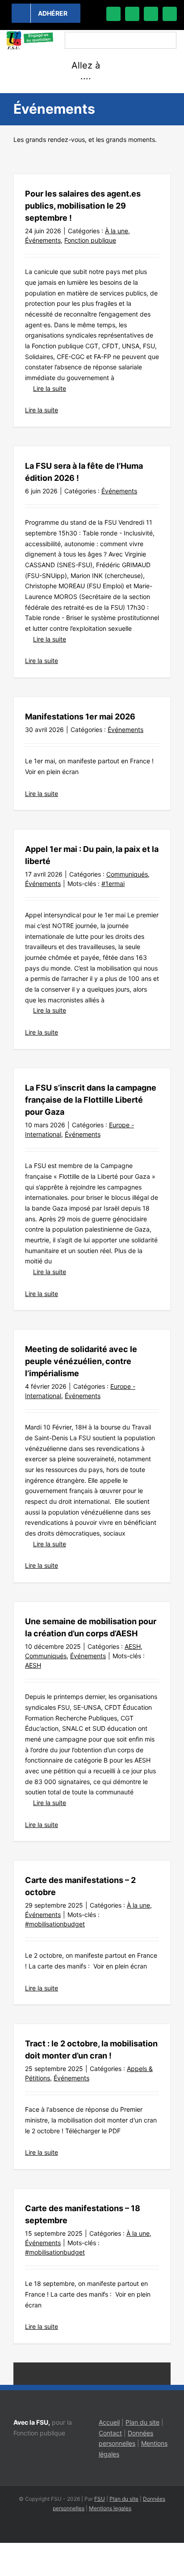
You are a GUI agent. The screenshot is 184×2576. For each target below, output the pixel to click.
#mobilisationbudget (55, 1924)
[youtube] (170, 14)
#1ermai (113, 884)
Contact (110, 2433)
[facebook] (113, 14)
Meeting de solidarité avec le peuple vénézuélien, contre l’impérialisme (81, 1361)
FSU (100, 2499)
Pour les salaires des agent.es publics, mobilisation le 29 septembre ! (83, 206)
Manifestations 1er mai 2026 (80, 717)
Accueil (109, 2422)
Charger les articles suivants (92, 2374)
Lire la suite (50, 388)
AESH (133, 1646)
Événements (43, 240)
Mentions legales (110, 2508)
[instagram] (151, 14)
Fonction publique (90, 240)
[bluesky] (132, 14)
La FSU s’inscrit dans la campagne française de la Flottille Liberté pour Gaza (91, 1100)
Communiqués (127, 874)
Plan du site (142, 2422)
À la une (117, 231)
